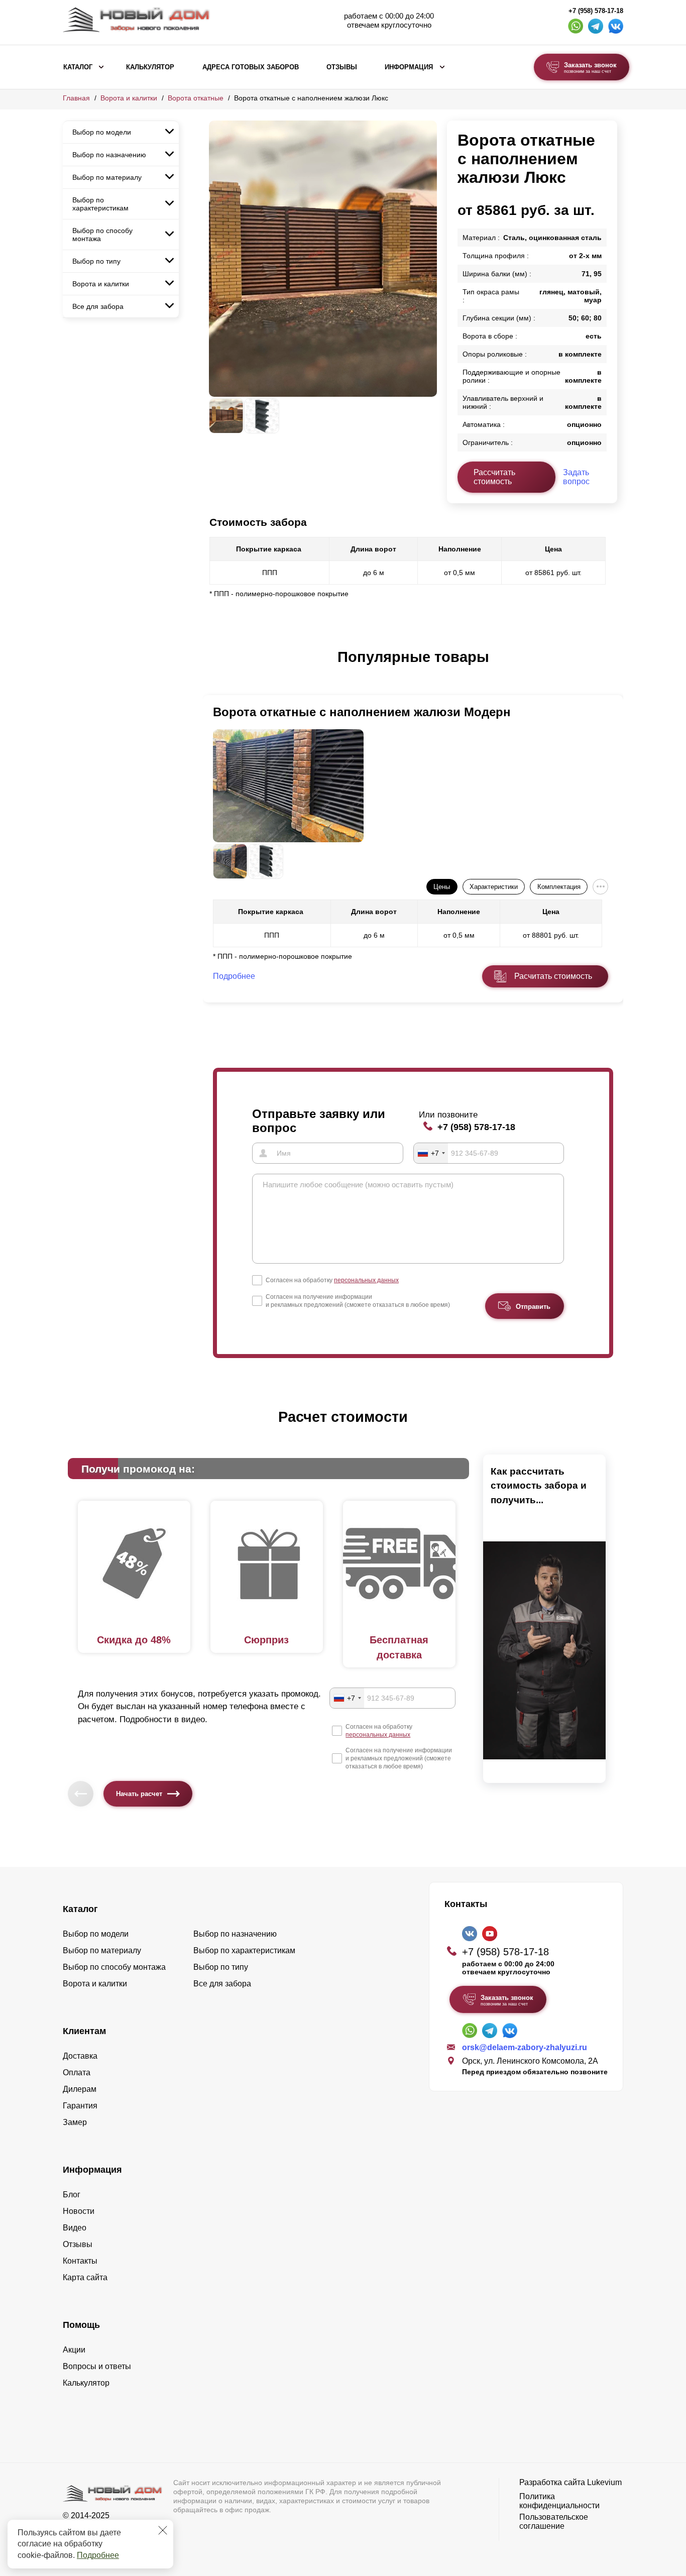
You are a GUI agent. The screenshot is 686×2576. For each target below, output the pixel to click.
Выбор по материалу (107, 177)
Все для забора (98, 306)
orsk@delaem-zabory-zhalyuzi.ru (525, 2047)
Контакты (80, 2261)
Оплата (77, 2073)
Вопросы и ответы (97, 2366)
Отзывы (342, 67)
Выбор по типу (96, 261)
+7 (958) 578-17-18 (596, 11)
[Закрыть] (163, 2530)
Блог (72, 2195)
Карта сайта (85, 2277)
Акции (74, 2350)
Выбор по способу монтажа (102, 235)
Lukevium (604, 2482)
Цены (442, 887)
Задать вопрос (576, 477)
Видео (75, 2228)
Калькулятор (150, 67)
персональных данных (366, 1280)
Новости (79, 2211)
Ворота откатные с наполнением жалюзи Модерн (362, 712)
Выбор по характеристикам (100, 204)
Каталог (78, 67)
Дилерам (80, 2089)
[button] (215, 667)
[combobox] (431, 1153)
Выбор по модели (102, 132)
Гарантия (80, 2106)
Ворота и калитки (129, 98)
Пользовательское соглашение (554, 2522)
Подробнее (98, 2555)
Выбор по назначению (109, 155)
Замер (75, 2122)
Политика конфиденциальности (559, 2501)
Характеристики (494, 887)
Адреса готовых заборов (251, 67)
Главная (76, 98)
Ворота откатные (196, 98)
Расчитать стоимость (553, 976)
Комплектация (559, 887)
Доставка (80, 2056)
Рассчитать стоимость (494, 477)
